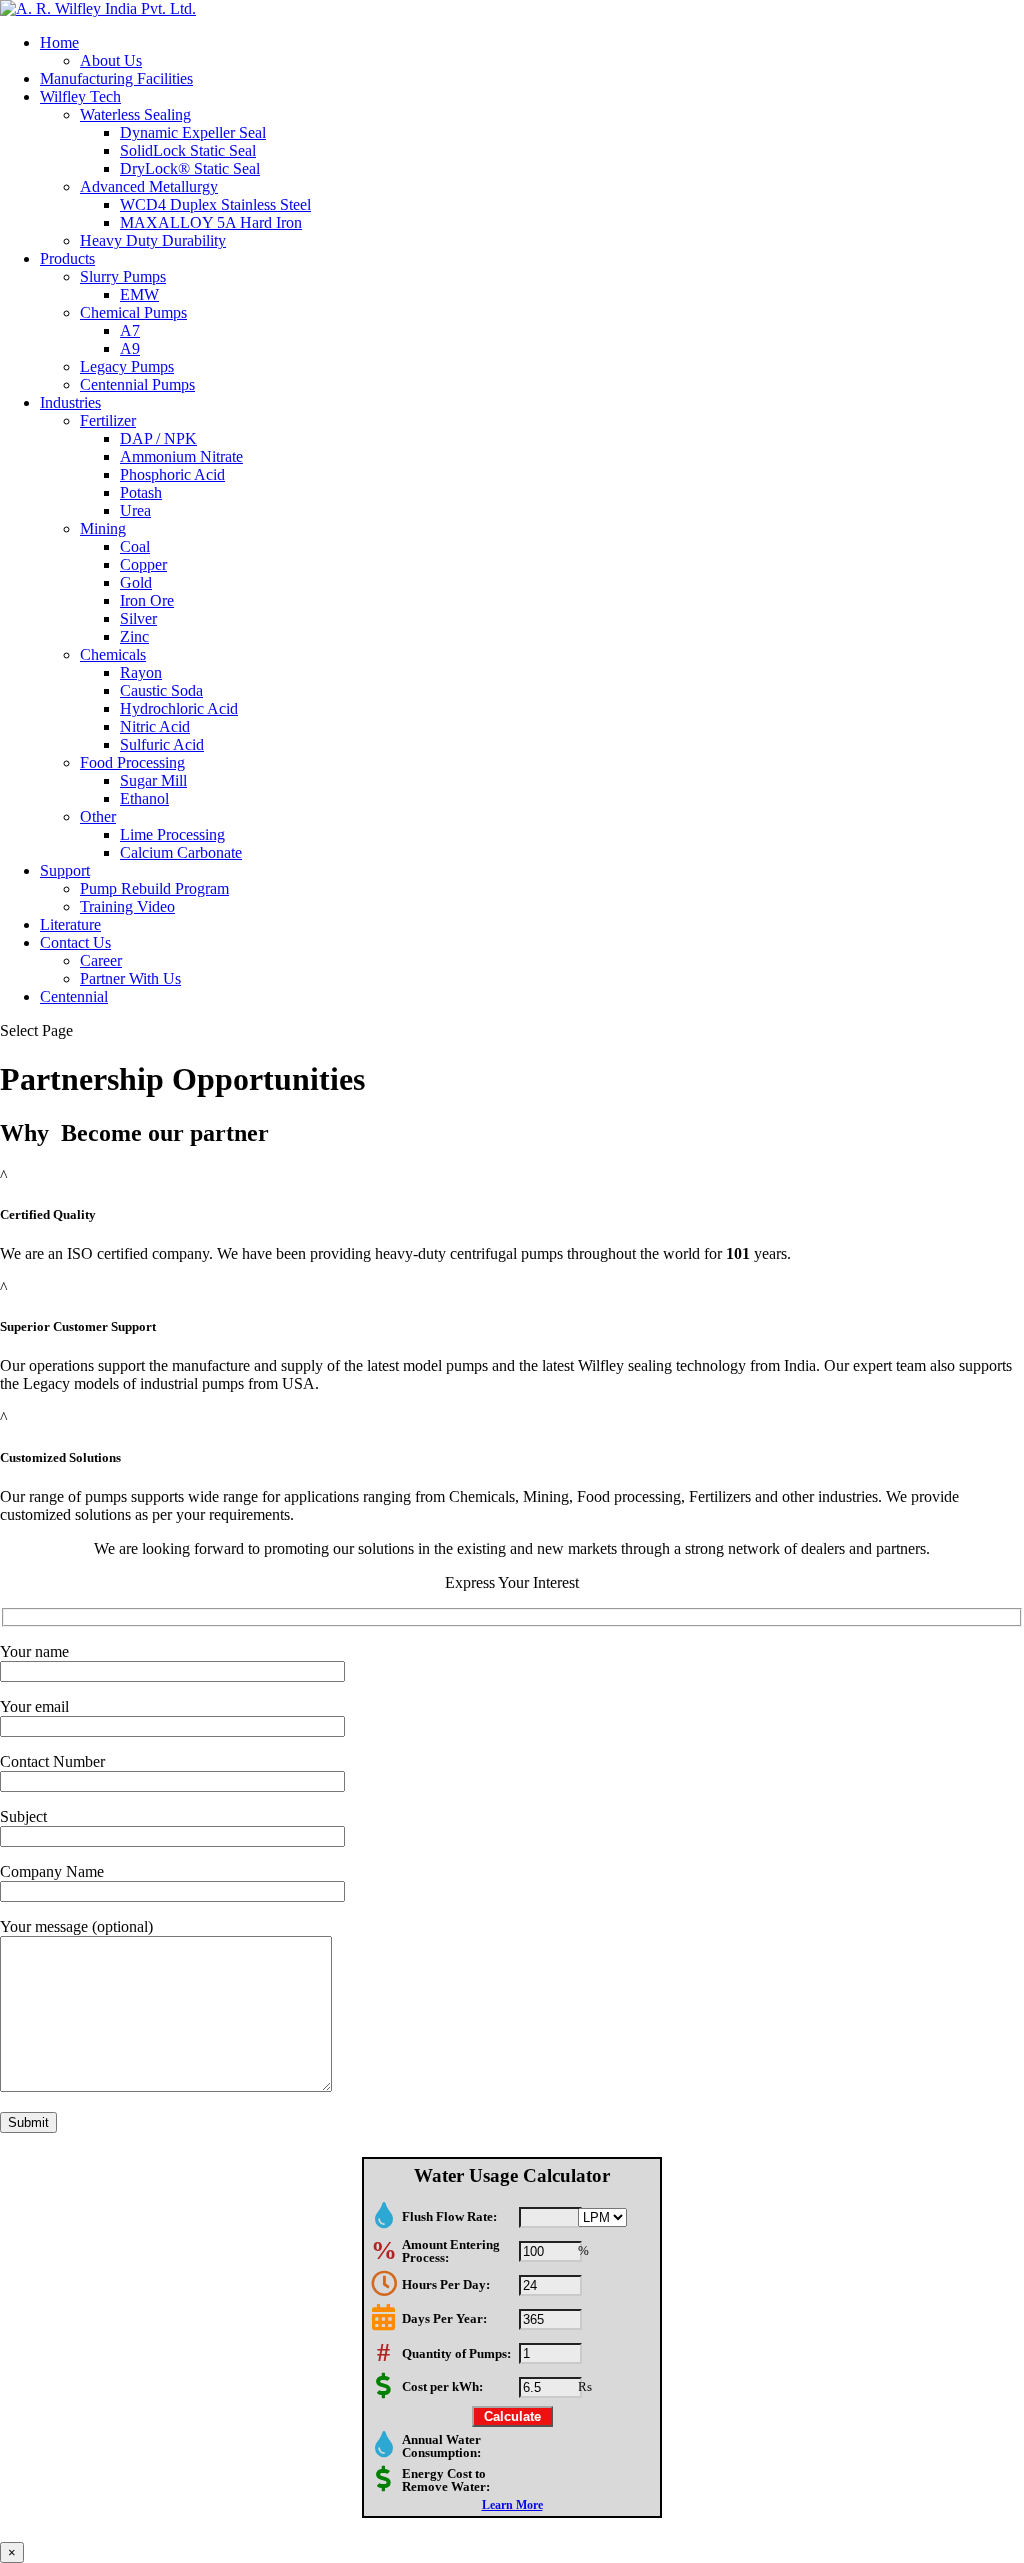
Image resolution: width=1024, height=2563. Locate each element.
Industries (70, 402)
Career (101, 960)
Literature (70, 924)
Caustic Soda (161, 690)
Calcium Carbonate (181, 852)
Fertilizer (108, 420)
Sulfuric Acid (162, 744)
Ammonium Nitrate (181, 456)
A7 (130, 330)
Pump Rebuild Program (154, 888)
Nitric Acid (155, 726)
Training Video (127, 906)
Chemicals (113, 654)
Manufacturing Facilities (116, 78)
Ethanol (144, 798)
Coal (135, 546)
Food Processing (132, 762)
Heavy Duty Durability (153, 240)
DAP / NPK (158, 438)
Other (98, 816)
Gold (136, 582)
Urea (135, 510)
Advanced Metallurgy (149, 186)
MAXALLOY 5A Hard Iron (211, 222)
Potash (141, 492)
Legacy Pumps (127, 366)
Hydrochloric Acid (179, 708)
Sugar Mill (153, 780)
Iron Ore (147, 600)
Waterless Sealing (135, 114)
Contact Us (75, 942)
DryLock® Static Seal (190, 168)
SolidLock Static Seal (188, 150)
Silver (138, 618)
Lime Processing (172, 834)
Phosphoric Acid (172, 474)
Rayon (141, 672)
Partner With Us (130, 978)
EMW (139, 294)
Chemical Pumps (133, 312)
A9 (130, 348)
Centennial (74, 996)
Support (65, 870)
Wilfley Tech (80, 96)
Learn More (512, 2505)
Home (59, 42)
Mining (103, 528)
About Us (111, 60)
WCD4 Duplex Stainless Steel (215, 204)
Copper (143, 564)
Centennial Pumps (137, 384)
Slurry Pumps (123, 276)
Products (67, 258)
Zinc (134, 636)
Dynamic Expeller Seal (193, 132)
